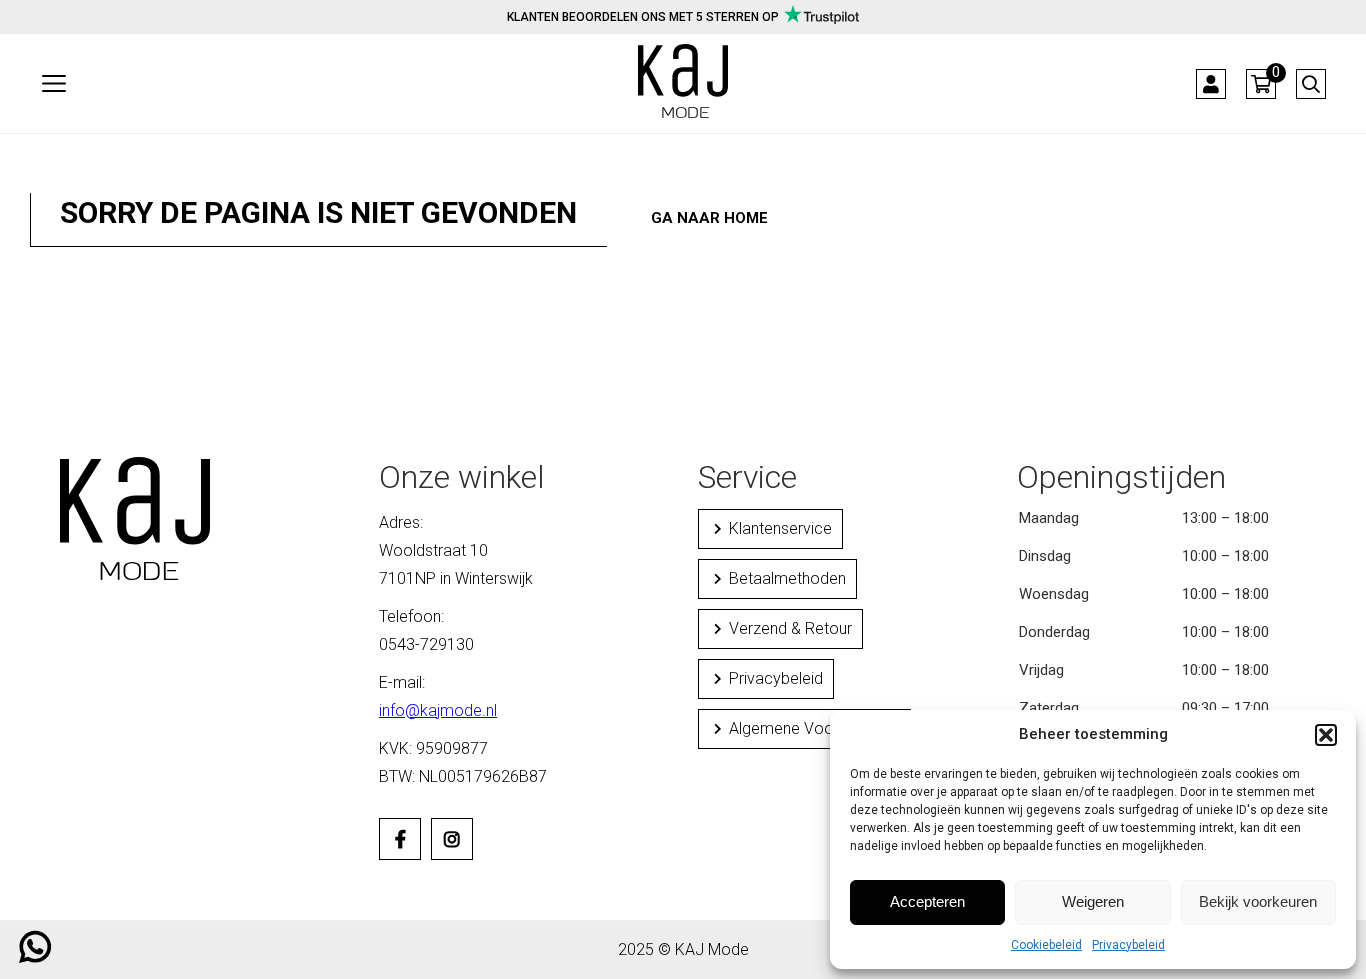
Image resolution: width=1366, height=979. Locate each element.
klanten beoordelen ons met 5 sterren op (643, 17)
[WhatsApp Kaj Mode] (35, 955)
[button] (1326, 735)
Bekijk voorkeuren (1258, 901)
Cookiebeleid (1046, 945)
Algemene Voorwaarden (814, 728)
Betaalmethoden (787, 578)
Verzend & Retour (790, 628)
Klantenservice (780, 528)
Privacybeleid (1128, 945)
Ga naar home (709, 218)
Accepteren (927, 901)
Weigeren (1093, 901)
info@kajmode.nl (438, 710)
